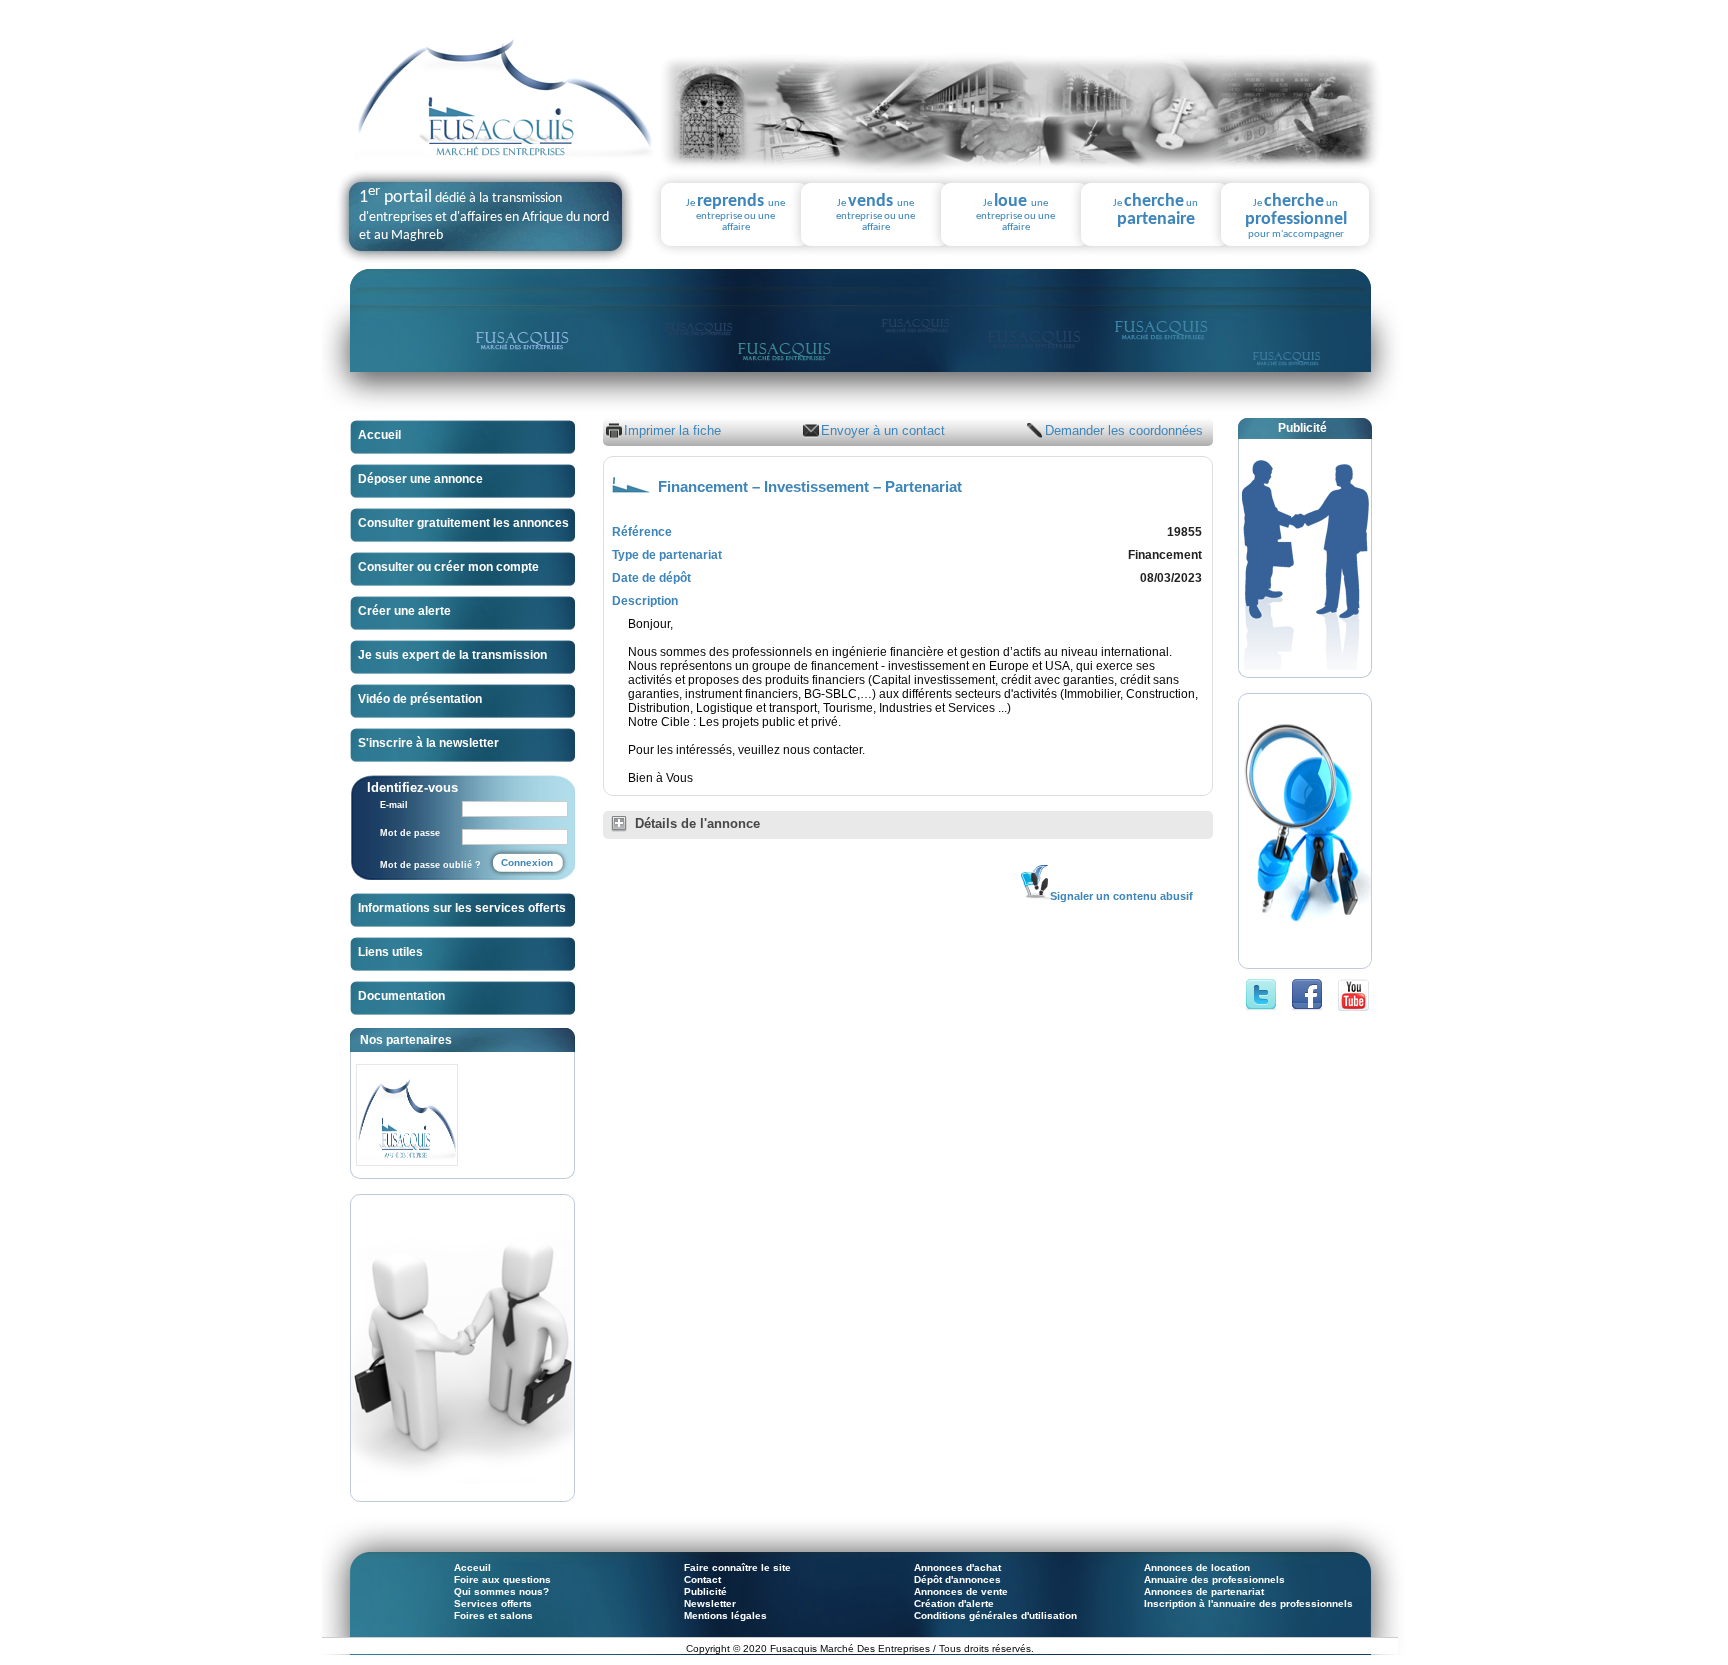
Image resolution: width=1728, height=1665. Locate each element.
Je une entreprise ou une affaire (735, 213)
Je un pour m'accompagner (1296, 216)
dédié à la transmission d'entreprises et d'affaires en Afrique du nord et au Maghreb (484, 217)
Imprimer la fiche (672, 430)
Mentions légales (725, 1615)
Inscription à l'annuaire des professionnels (1248, 1603)
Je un (1155, 211)
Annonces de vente (961, 1591)
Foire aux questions (502, 1579)
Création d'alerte (954, 1603)
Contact (702, 1579)
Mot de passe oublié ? (430, 865)
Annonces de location (1197, 1567)
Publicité (705, 1591)
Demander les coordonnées (1124, 430)
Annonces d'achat (957, 1567)
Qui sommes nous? (501, 1591)
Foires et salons (493, 1615)
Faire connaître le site (737, 1567)
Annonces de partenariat (1204, 1591)
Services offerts (493, 1603)
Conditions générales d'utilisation (995, 1615)
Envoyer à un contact (883, 430)
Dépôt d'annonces (957, 1579)
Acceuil (472, 1567)
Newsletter (710, 1603)
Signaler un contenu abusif (1121, 896)
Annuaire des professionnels (1214, 1579)
